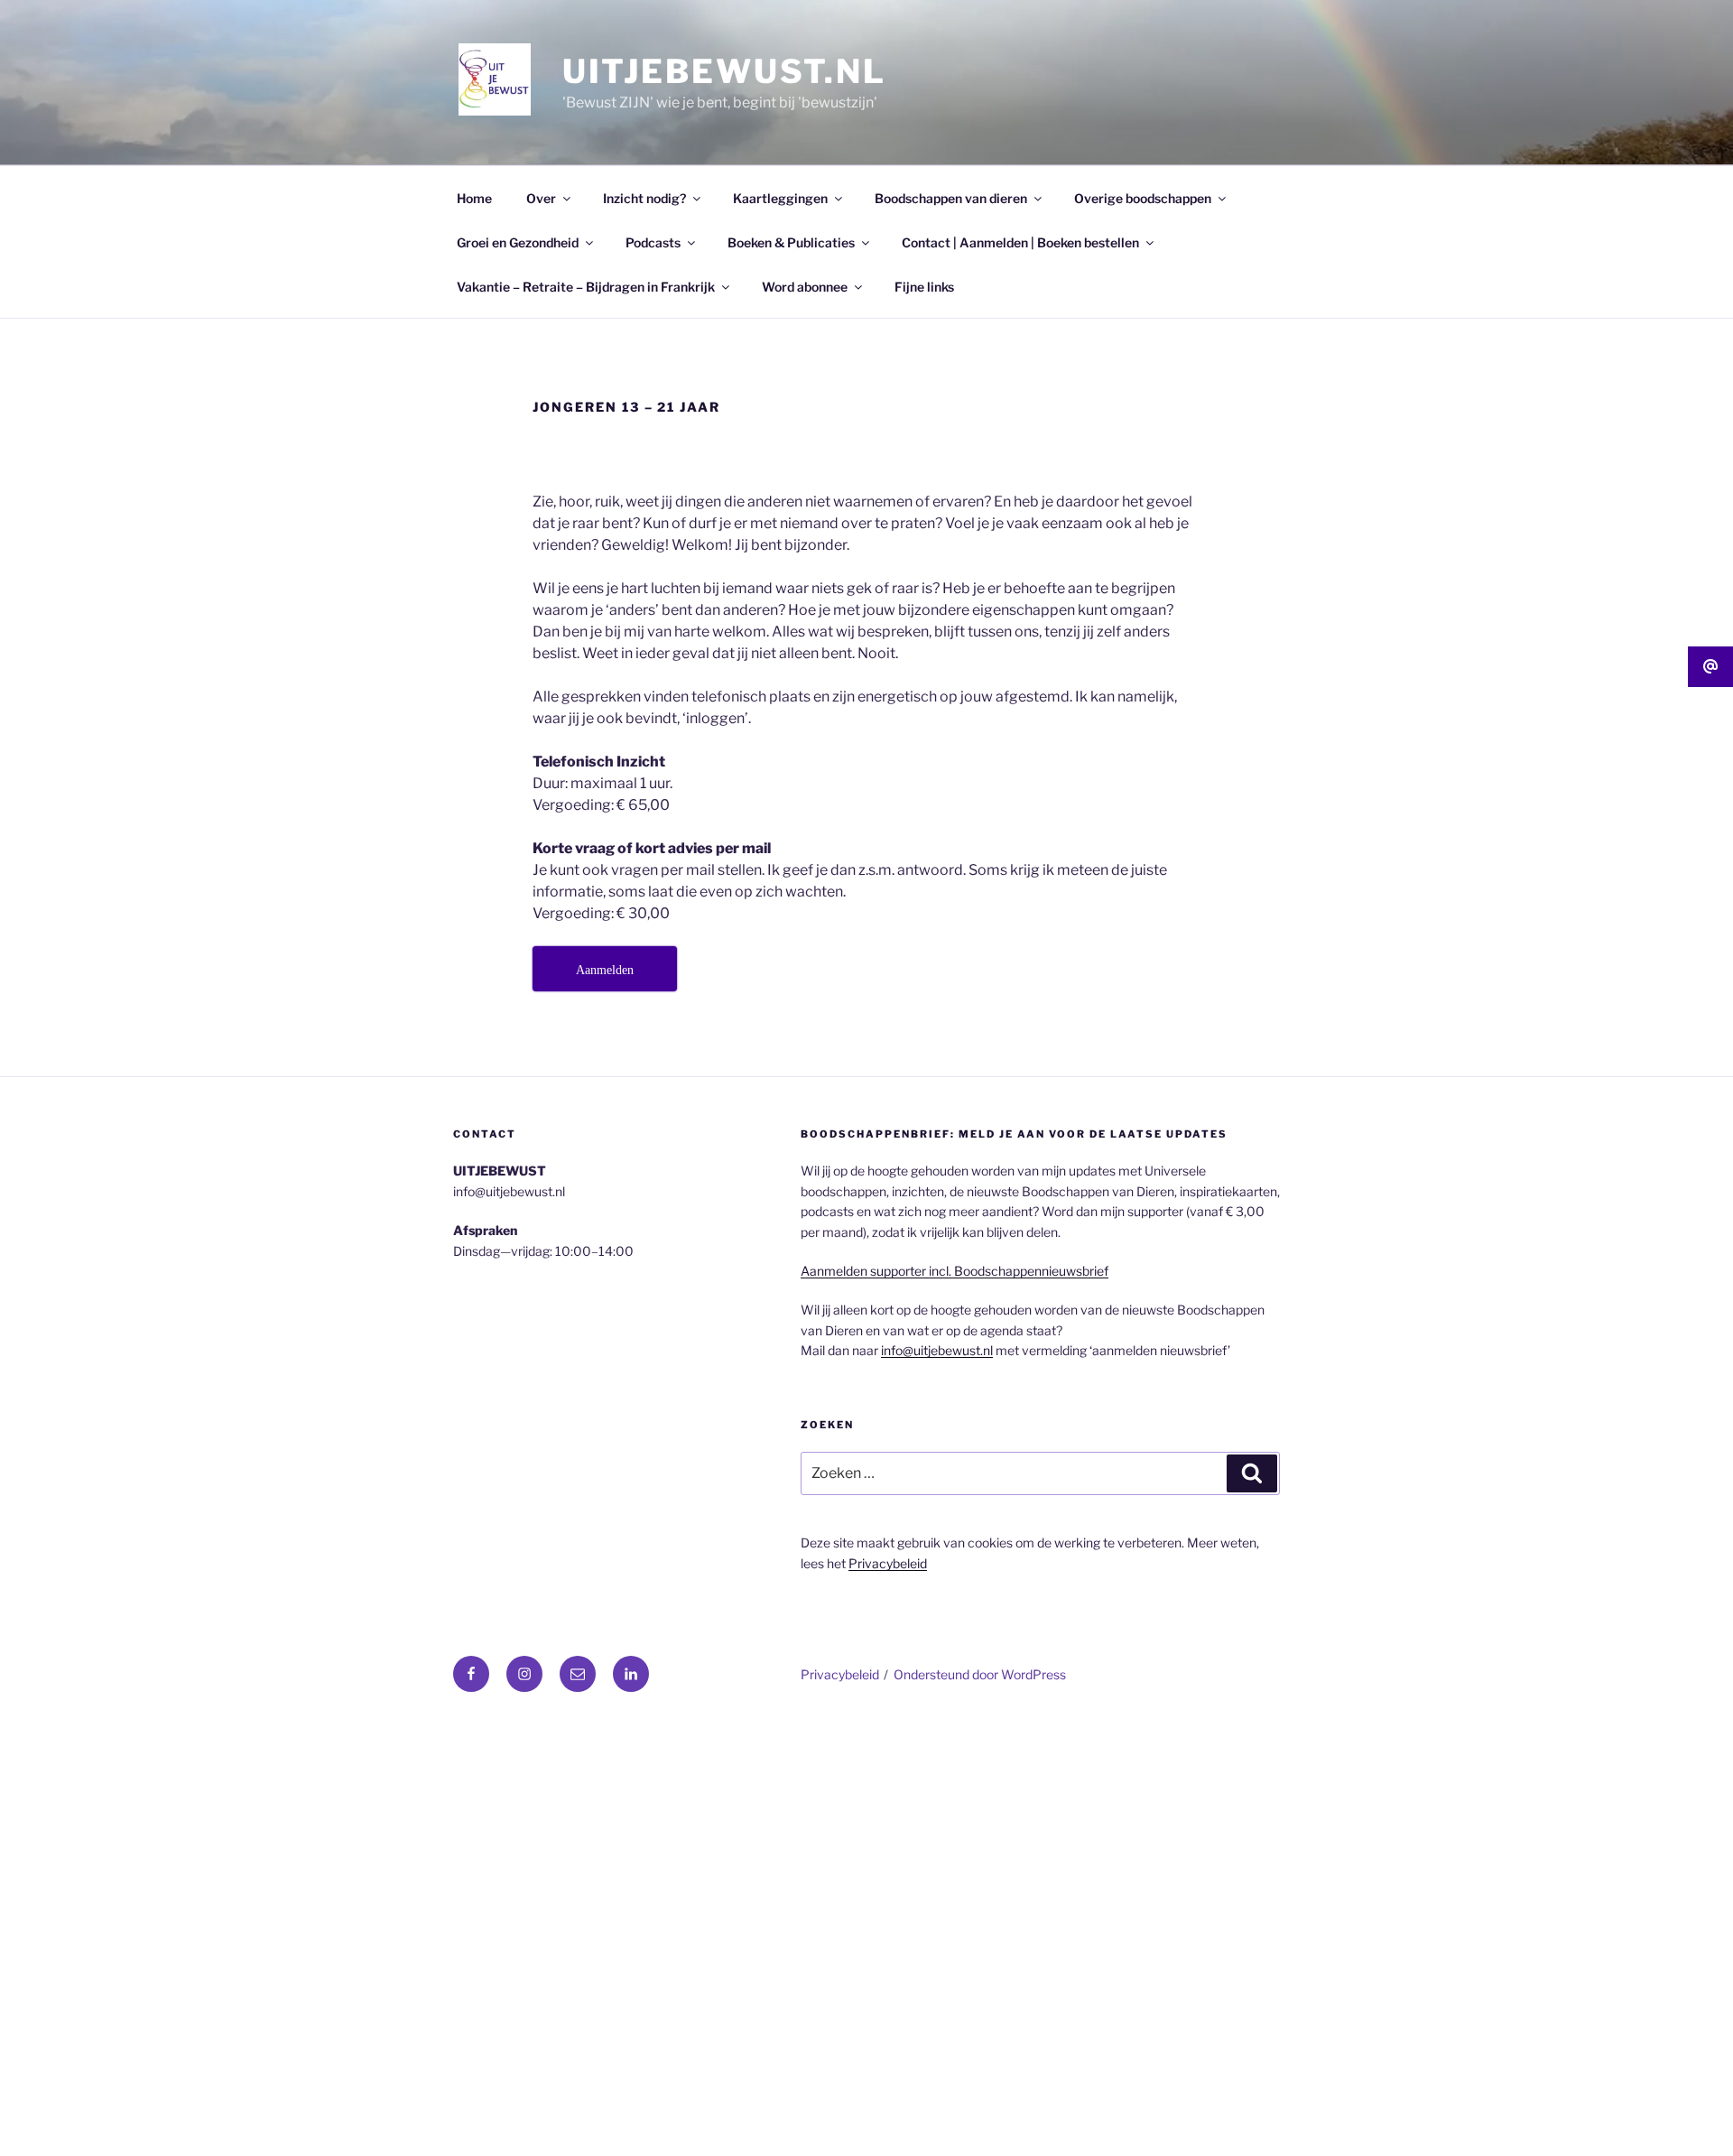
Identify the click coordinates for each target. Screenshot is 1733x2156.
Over (541, 198)
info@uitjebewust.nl (937, 1350)
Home (474, 198)
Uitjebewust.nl (724, 71)
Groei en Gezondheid (518, 242)
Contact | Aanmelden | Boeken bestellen (1020, 242)
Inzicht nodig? (644, 198)
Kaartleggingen (780, 198)
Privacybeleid (888, 1563)
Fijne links (924, 287)
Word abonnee (805, 287)
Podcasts (653, 242)
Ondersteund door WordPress (980, 1674)
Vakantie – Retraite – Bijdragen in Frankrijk (586, 287)
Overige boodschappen (1143, 198)
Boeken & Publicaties (791, 242)
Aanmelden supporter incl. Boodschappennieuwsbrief (955, 1271)
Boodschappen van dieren (951, 198)
